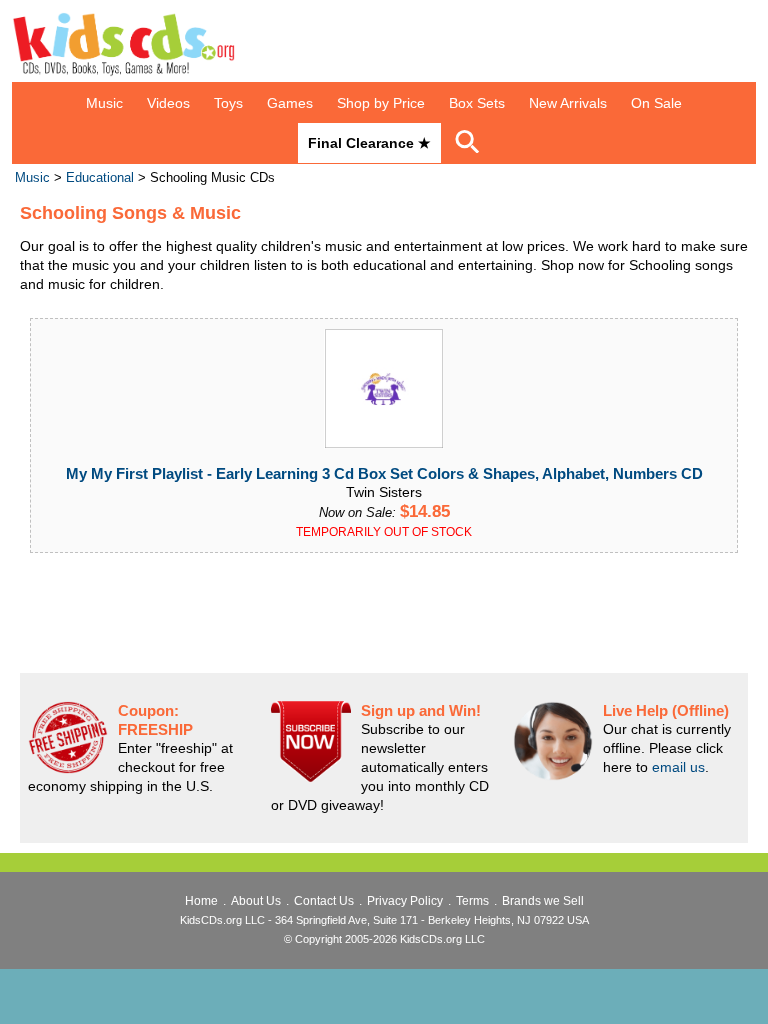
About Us (256, 901)
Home (201, 901)
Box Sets (477, 103)
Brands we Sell (543, 901)
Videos (168, 103)
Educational (100, 178)
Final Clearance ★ (369, 143)
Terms (472, 901)
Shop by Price (381, 103)
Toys (228, 103)
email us (678, 767)
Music (104, 103)
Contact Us (324, 901)
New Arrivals (568, 103)
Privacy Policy (405, 901)
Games (290, 103)
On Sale (656, 103)
